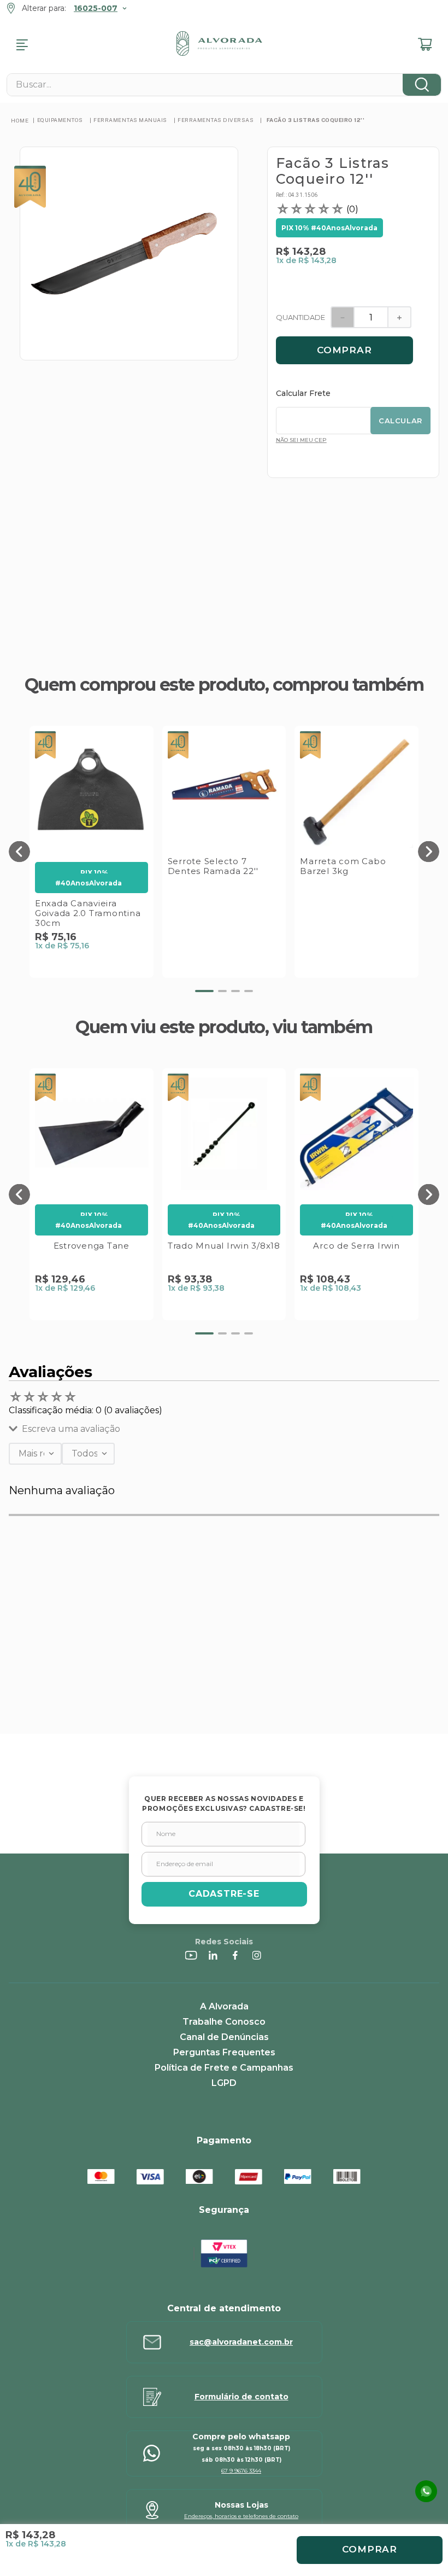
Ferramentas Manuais (130, 120)
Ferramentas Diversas (216, 120)
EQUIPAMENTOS (60, 120)
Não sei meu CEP (301, 440)
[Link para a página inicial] (20, 120)
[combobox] (224, 85)
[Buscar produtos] (422, 85)
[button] (19, 852)
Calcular (400, 421)
